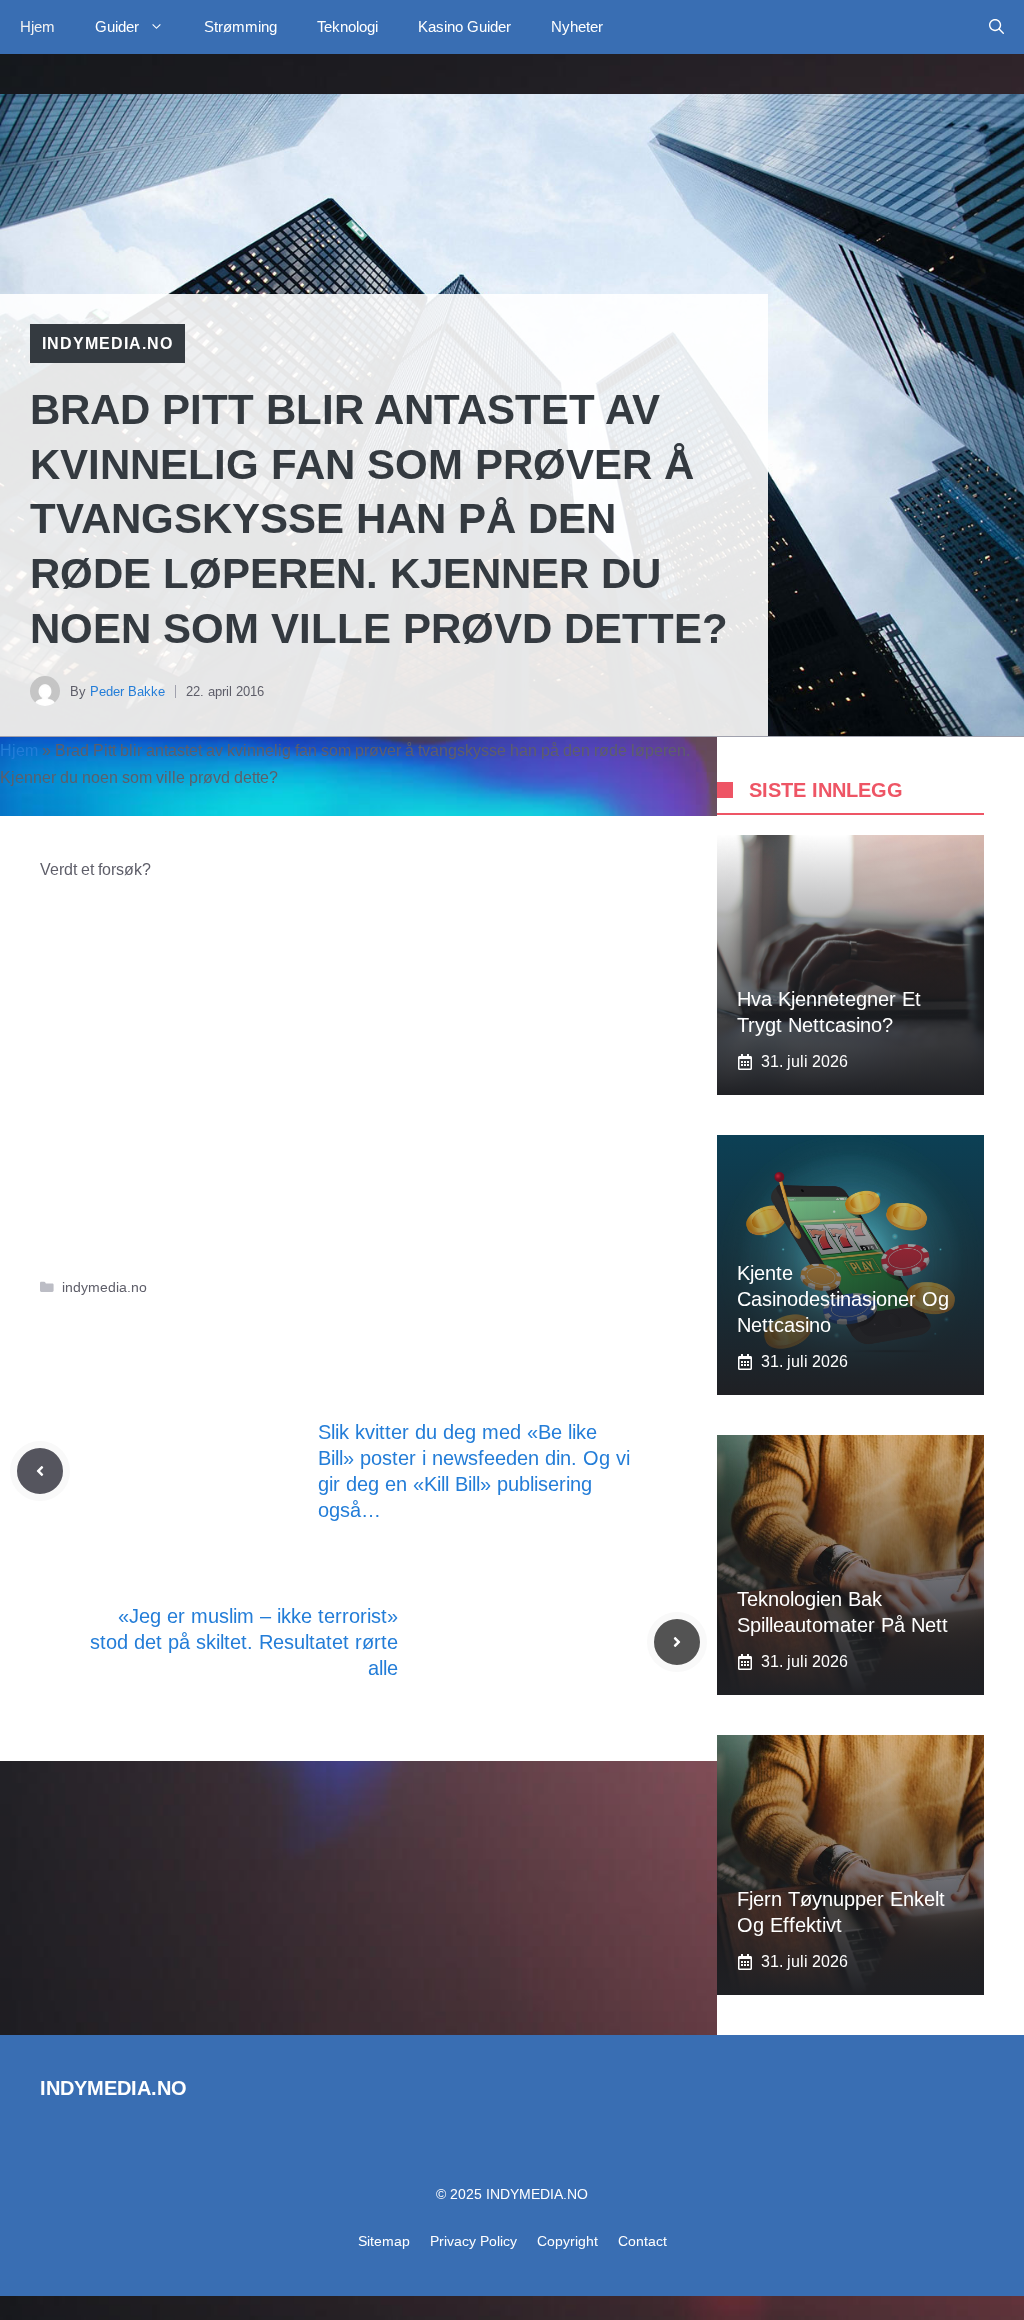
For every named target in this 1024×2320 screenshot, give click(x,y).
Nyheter (577, 26)
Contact (642, 2241)
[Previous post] (40, 1471)
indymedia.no (107, 343)
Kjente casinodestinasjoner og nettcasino (843, 1299)
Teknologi (347, 26)
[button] (996, 27)
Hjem (37, 26)
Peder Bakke (127, 691)
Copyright (567, 2241)
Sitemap (384, 2241)
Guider (117, 26)
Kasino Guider (464, 26)
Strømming (240, 26)
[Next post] (677, 1642)
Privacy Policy (473, 2241)
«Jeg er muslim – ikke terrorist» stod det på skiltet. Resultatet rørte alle (244, 1642)
